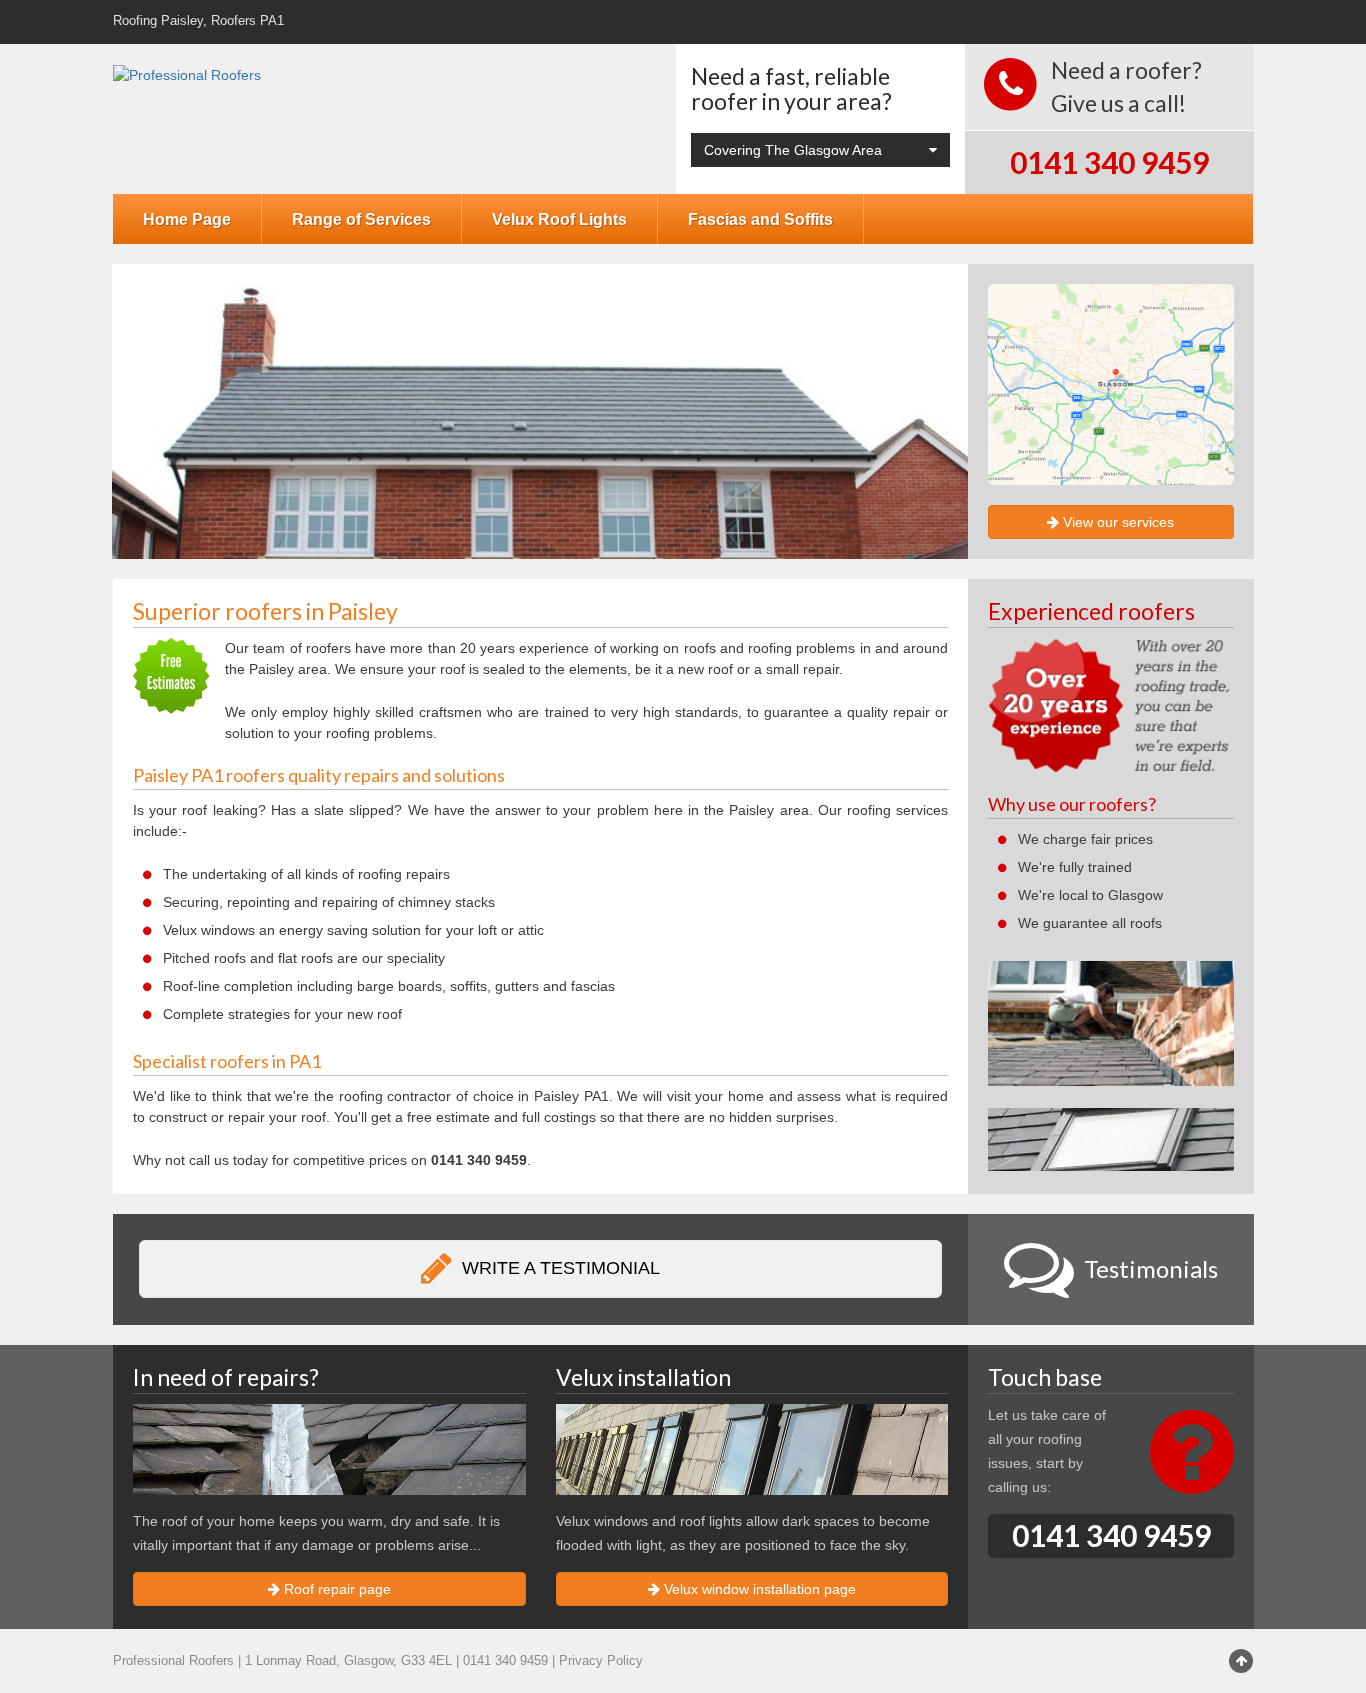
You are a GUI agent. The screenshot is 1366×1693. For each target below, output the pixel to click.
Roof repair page (335, 1589)
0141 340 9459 (1109, 162)
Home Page (187, 219)
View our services (1116, 522)
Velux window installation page (758, 1589)
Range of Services (361, 219)
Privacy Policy (601, 1661)
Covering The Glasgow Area (793, 150)
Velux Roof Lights (559, 219)
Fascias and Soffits (760, 219)
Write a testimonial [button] (558, 1268)
